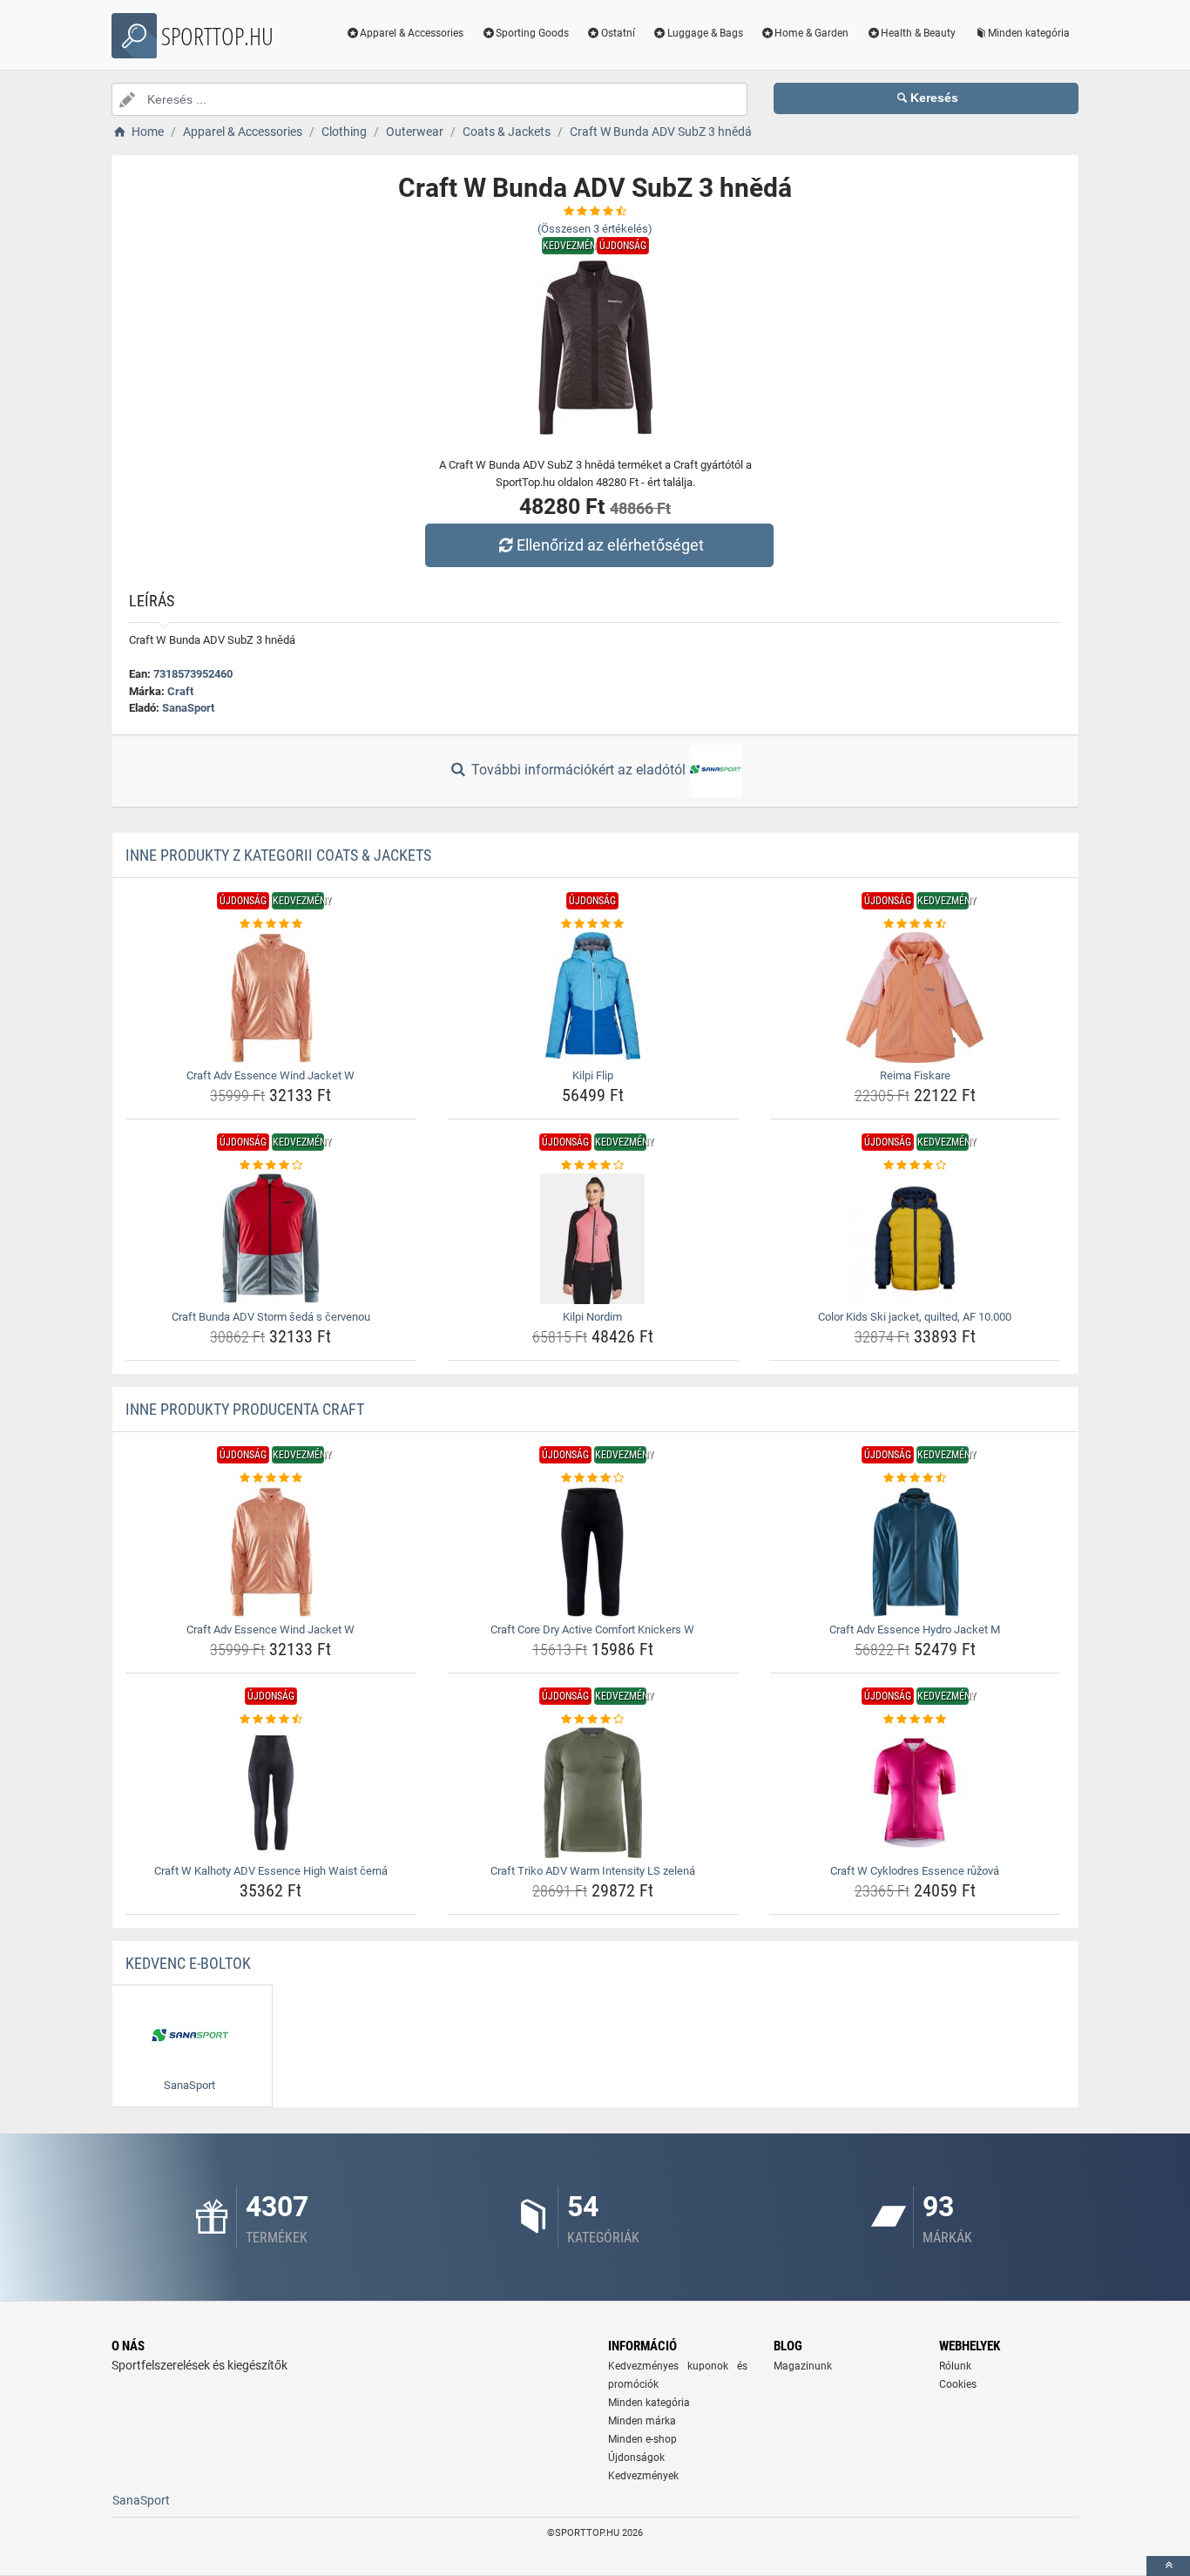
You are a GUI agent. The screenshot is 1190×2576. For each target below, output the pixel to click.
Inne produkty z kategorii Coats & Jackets (278, 855)
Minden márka (642, 2421)
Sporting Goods (532, 33)
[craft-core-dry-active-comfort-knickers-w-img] (593, 1552)
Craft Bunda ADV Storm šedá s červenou (271, 1317)
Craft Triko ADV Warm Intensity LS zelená (593, 1871)
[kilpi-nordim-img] (593, 1239)
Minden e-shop (642, 2439)
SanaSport (188, 708)
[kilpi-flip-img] (593, 997)
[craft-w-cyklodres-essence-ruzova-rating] (915, 1720)
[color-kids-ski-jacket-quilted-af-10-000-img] (915, 1239)
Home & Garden (811, 33)
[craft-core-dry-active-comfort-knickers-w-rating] (593, 1478)
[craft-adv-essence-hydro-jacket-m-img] (915, 1552)
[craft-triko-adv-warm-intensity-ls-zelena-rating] (593, 1720)
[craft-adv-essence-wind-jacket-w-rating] (271, 924)
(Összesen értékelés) (595, 229)
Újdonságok (636, 2458)
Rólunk (955, 2366)
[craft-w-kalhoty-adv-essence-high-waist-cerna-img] (271, 1793)
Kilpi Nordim (592, 1317)
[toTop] (1168, 2566)
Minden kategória (1029, 33)
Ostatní (618, 33)
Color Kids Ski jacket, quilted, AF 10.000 (915, 1317)
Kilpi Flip (593, 1075)
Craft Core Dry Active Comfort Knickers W (592, 1629)
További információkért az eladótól (578, 770)
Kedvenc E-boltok (188, 1963)
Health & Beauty (918, 33)
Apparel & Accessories (412, 33)
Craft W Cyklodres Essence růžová (915, 1871)
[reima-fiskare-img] (915, 997)
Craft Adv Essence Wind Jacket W (270, 1075)
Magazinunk (803, 2366)
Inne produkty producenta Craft (245, 1409)
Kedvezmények (643, 2476)
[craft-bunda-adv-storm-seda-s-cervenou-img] (271, 1239)
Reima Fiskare (915, 1075)
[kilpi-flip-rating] (593, 924)
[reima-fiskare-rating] (915, 924)
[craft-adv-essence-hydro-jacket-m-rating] (915, 1478)
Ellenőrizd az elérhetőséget (610, 545)
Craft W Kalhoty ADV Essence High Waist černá (271, 1871)
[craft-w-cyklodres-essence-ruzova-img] (915, 1793)
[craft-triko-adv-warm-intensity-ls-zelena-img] (593, 1793)
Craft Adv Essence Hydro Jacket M (915, 1629)
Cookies (958, 2384)
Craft (180, 691)
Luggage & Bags (705, 33)
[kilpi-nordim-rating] (593, 1166)
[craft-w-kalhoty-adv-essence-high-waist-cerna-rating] (271, 1720)
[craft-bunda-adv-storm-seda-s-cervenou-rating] (271, 1166)
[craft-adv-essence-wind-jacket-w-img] (271, 997)
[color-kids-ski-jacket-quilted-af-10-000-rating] (915, 1166)
